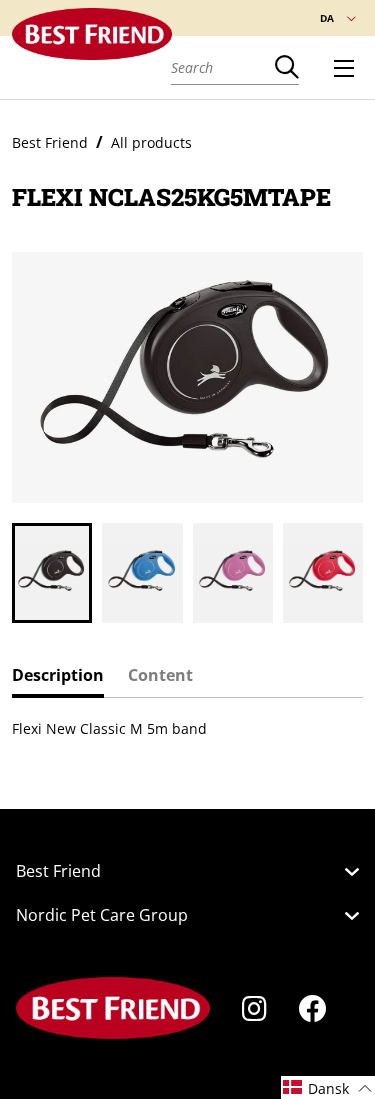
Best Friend (50, 142)
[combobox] (223, 67)
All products (151, 142)
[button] (17, 573)
